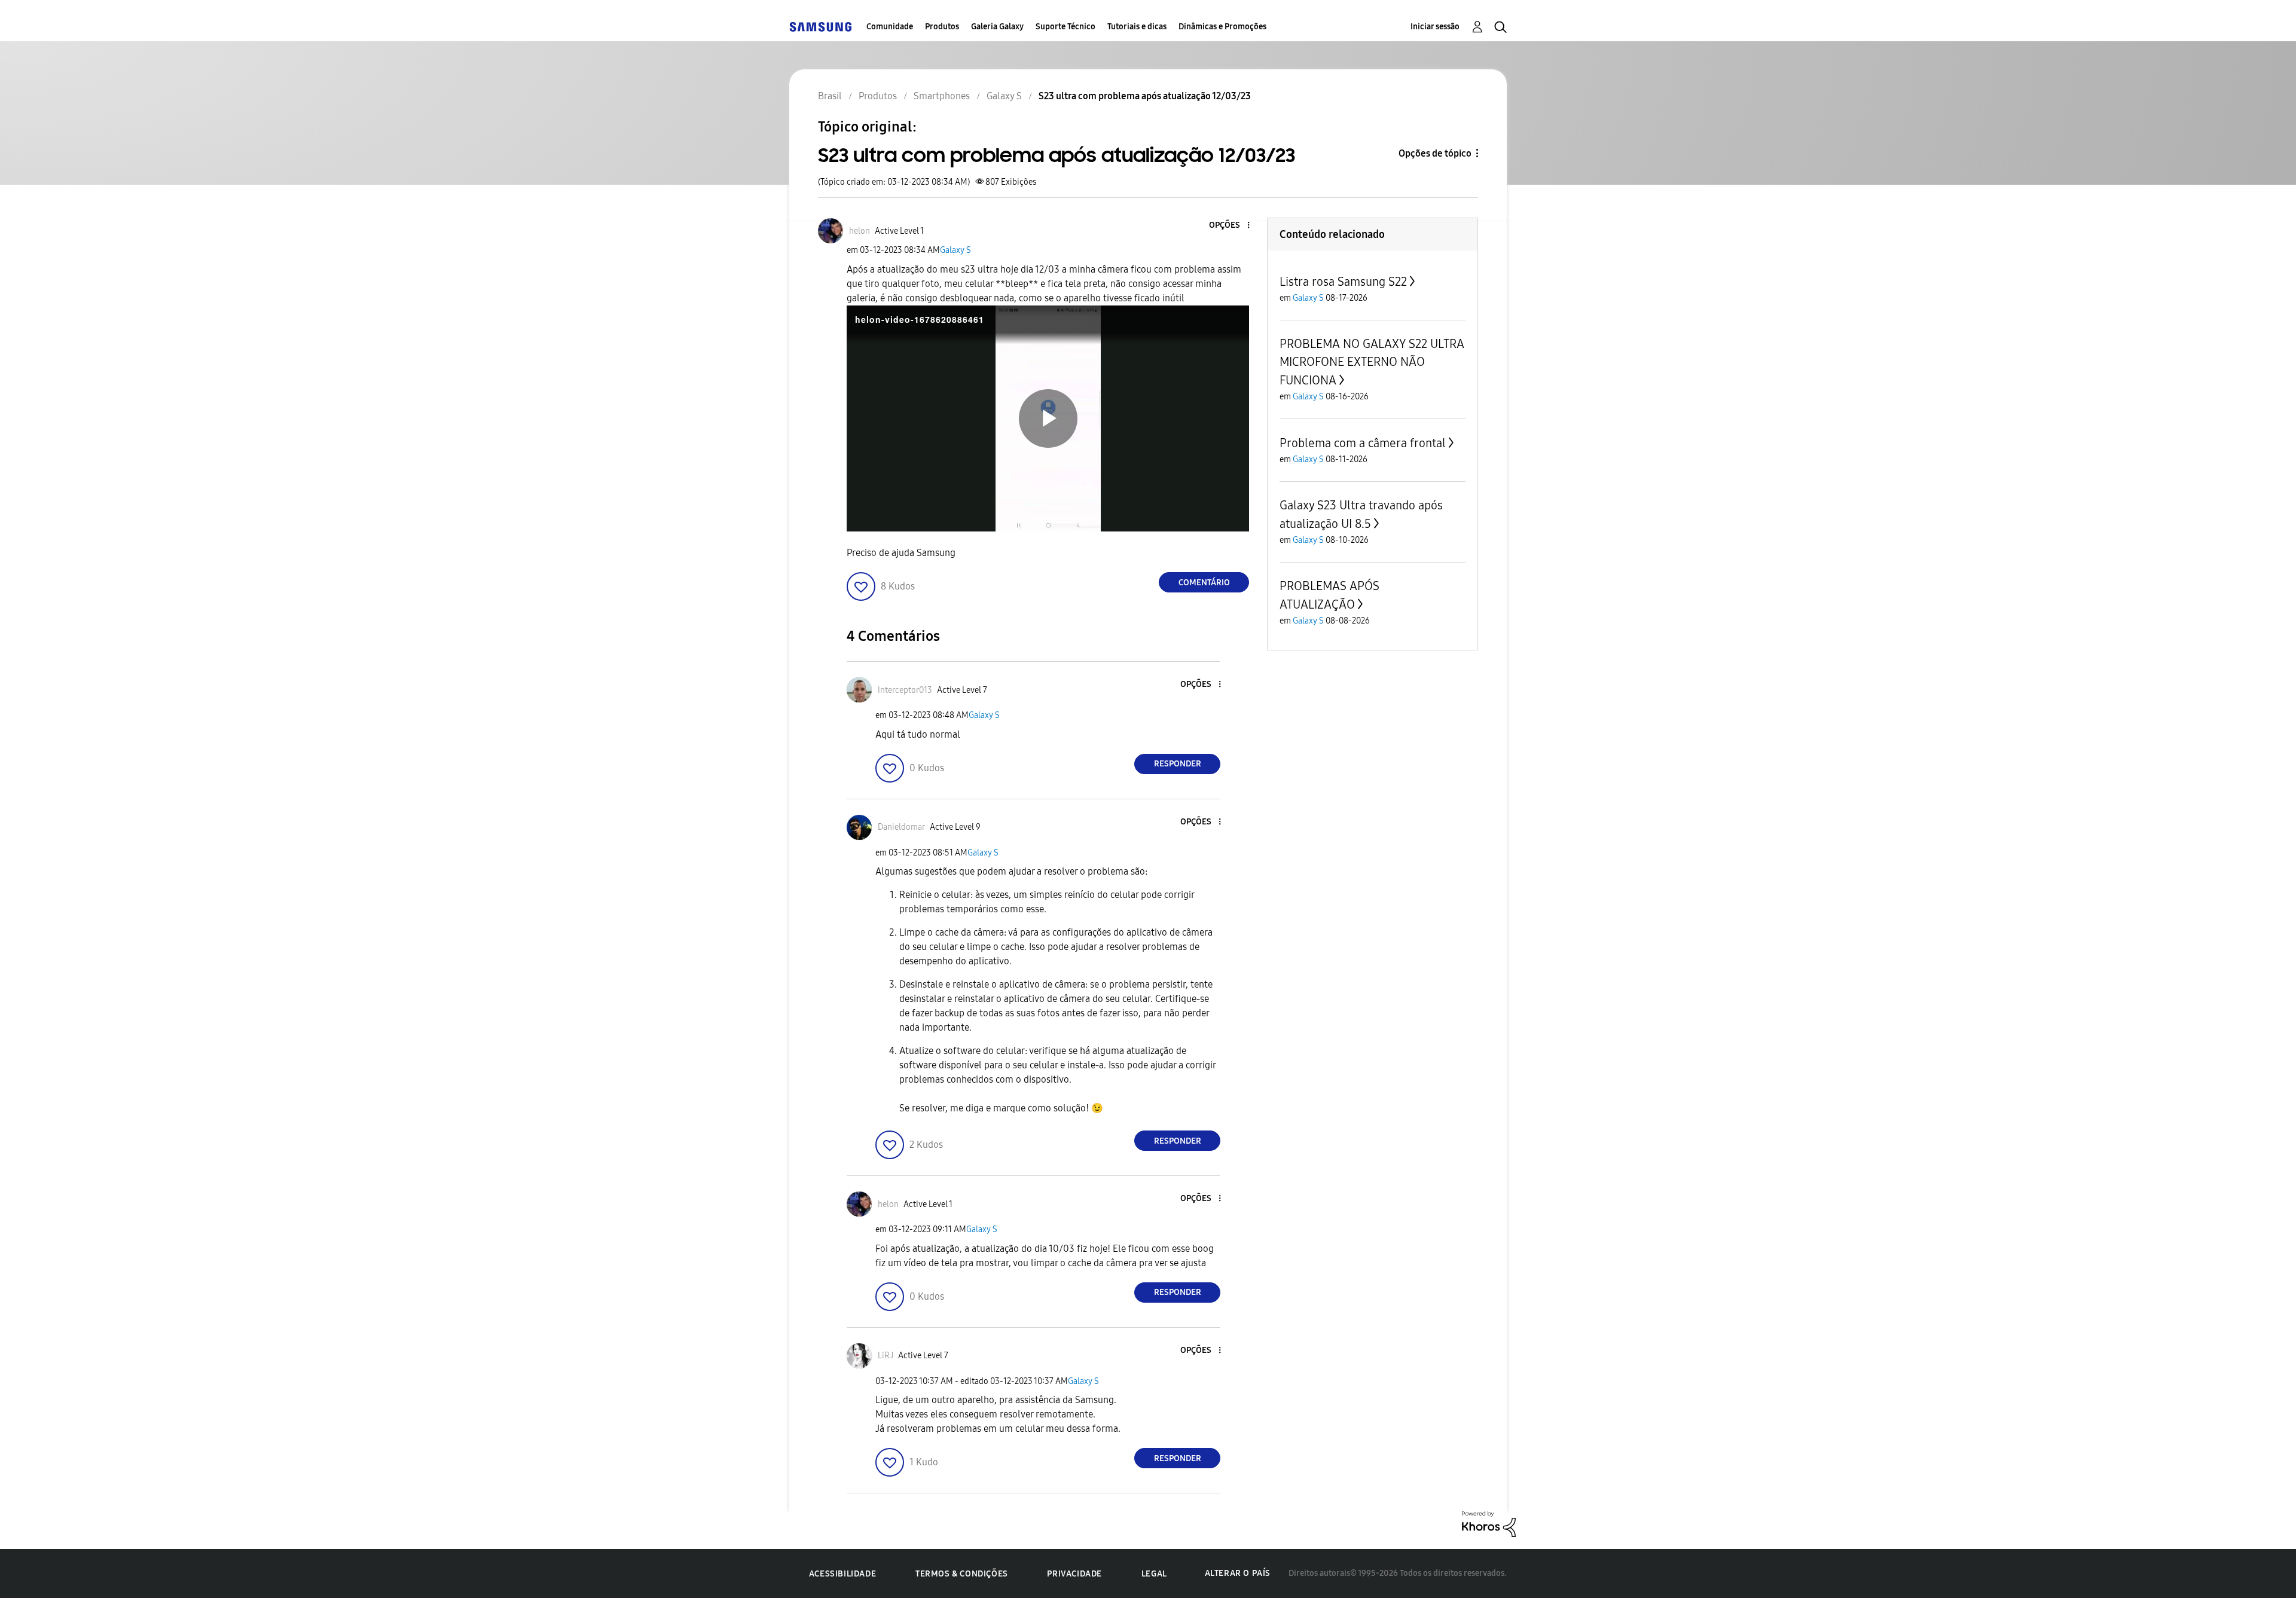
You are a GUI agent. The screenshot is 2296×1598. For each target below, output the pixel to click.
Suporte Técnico (1065, 27)
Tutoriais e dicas (1137, 27)
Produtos (942, 27)
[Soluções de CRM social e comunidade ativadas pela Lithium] (1489, 1524)
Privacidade (1074, 1574)
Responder (1178, 764)
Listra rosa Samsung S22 (1343, 282)
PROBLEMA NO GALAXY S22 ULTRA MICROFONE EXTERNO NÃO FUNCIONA (1372, 362)
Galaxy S (955, 250)
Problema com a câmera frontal (1363, 443)
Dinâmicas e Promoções (1222, 27)
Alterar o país (1238, 1573)
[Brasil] (820, 27)
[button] (1229, 226)
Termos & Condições (962, 1574)
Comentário (1204, 583)
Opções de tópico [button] (1435, 153)
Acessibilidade (842, 1574)
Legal (1154, 1574)
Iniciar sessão (1435, 27)
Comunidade (890, 27)
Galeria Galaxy (997, 27)
